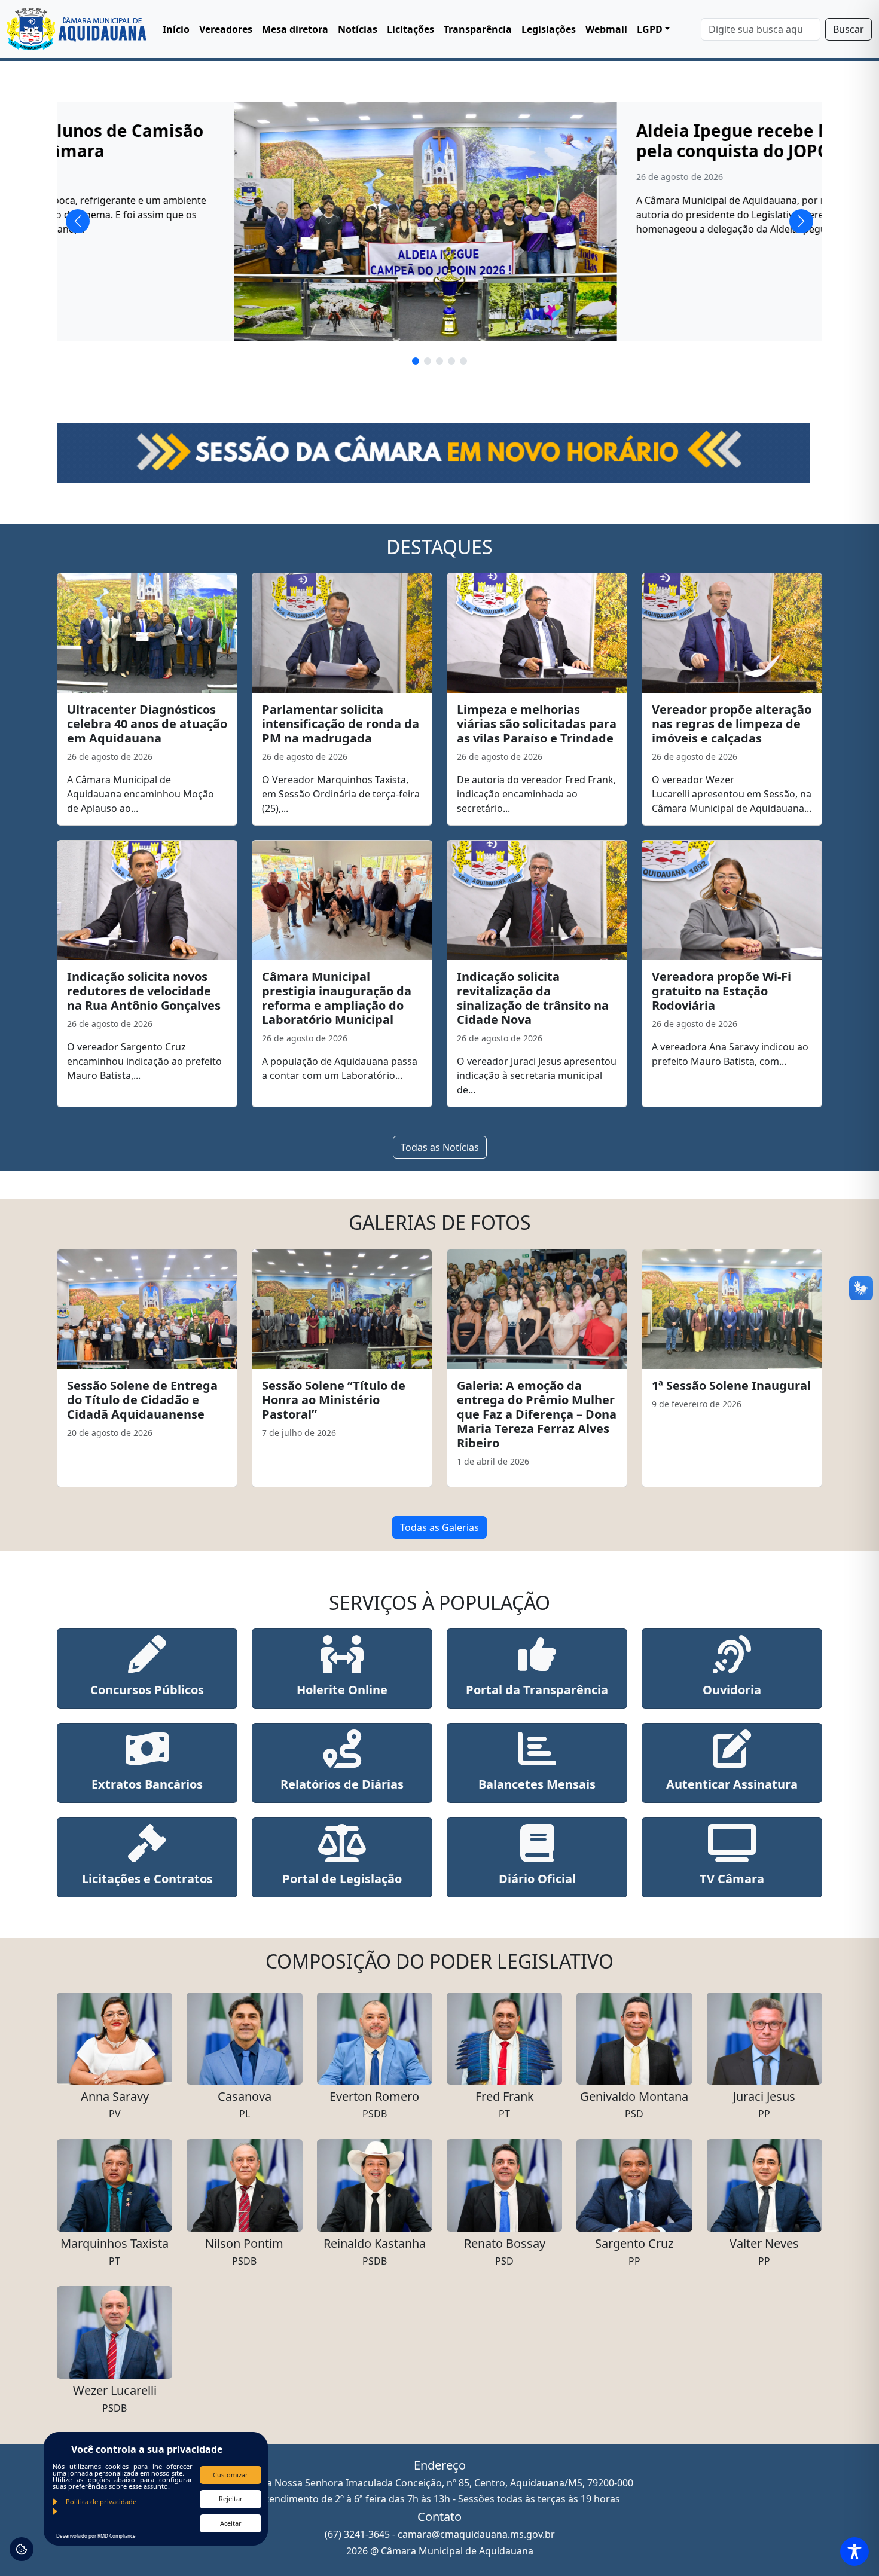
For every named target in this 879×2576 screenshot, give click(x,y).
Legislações (549, 29)
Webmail (606, 29)
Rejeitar (231, 2499)
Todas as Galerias (439, 1527)
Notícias (358, 29)
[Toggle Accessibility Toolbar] (854, 2551)
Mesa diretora (295, 29)
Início (176, 29)
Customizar (231, 2475)
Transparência (478, 29)
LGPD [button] (650, 29)
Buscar (849, 29)
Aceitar (231, 2523)
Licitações (410, 29)
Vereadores (226, 29)
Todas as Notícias (440, 1147)
